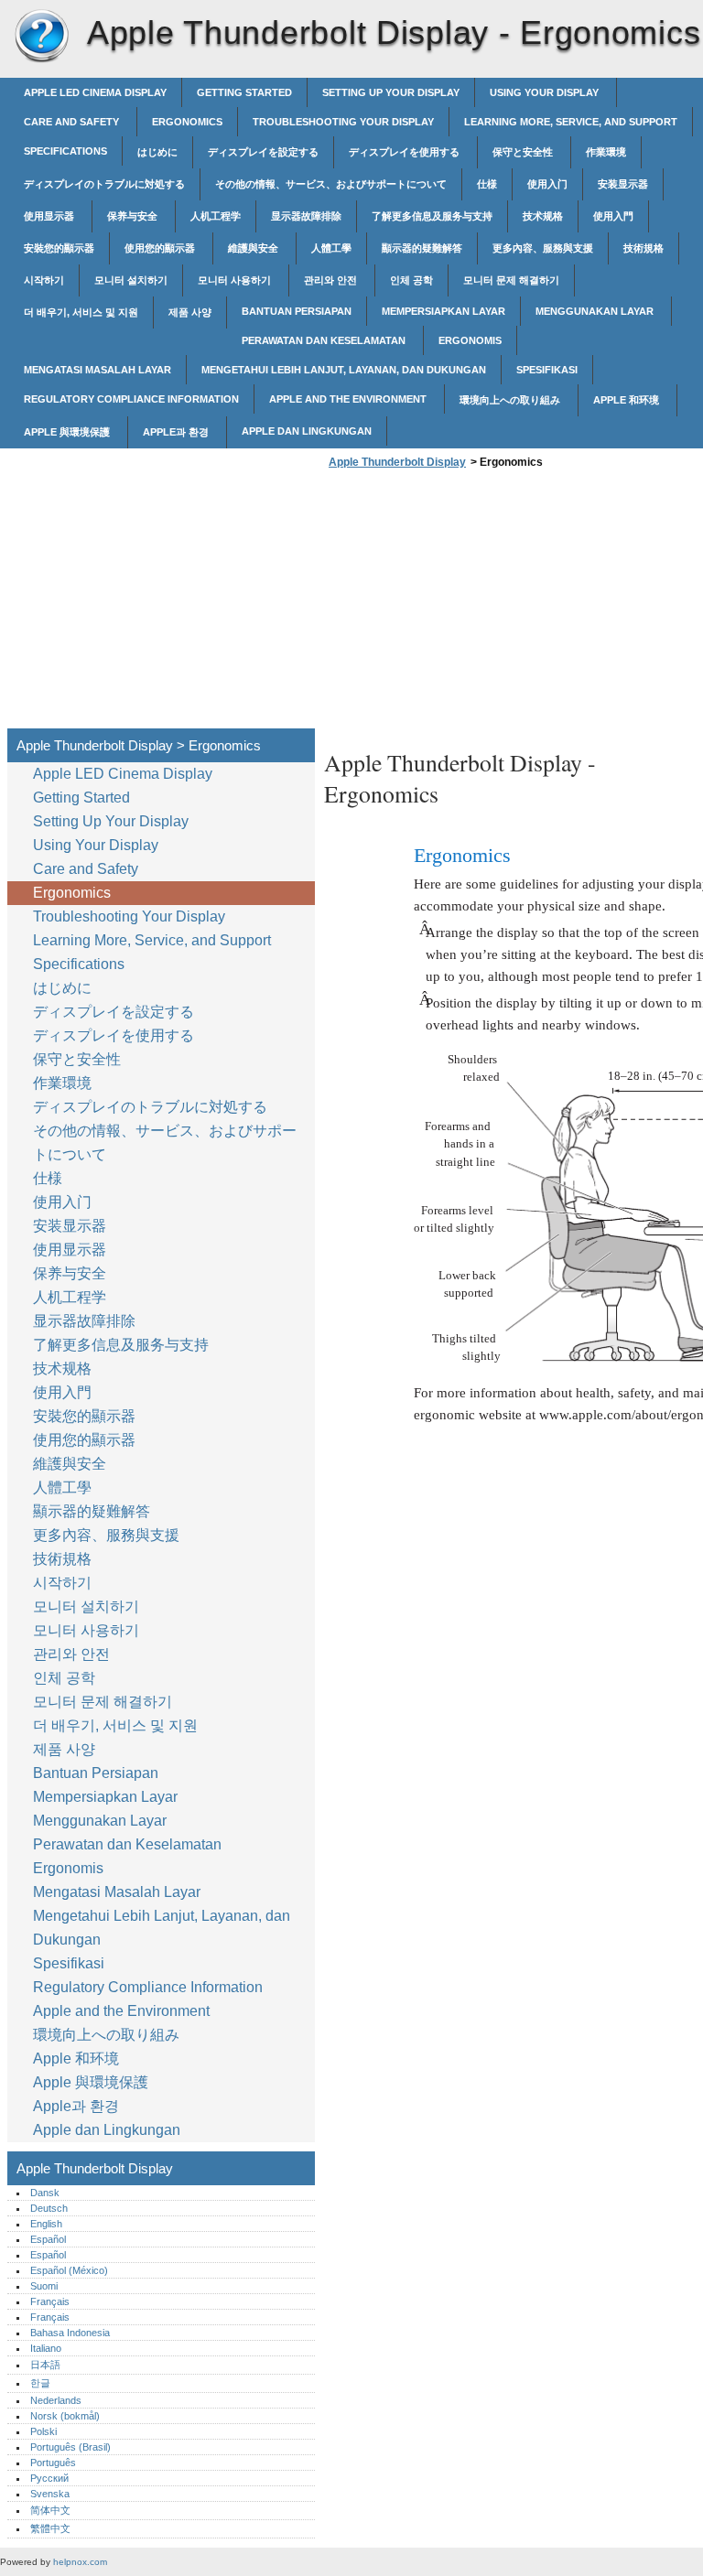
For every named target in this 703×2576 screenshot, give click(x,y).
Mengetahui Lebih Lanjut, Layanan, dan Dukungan (344, 370)
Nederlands (56, 2400)
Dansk (45, 2193)
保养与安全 (134, 216)
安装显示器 (623, 184)
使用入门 (547, 184)
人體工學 (331, 248)
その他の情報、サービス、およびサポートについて (331, 184)
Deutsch (49, 2208)
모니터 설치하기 (131, 280)
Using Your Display (546, 92)
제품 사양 (190, 312)
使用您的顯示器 (161, 248)
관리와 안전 (332, 280)
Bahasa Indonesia (70, 2333)
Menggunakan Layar (596, 311)
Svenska (50, 2494)
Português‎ (53, 2463)
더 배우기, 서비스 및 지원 (81, 312)
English (46, 2224)
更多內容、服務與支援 (543, 248)
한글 (40, 2383)
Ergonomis (470, 340)
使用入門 (613, 216)
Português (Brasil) (70, 2447)
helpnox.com (80, 2562)
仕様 (487, 184)
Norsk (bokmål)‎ (65, 2416)
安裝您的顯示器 (59, 248)
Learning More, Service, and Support (571, 122)
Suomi (44, 2286)
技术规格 (543, 216)
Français (50, 2301)
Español (48, 2239)
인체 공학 (411, 280)
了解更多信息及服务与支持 (432, 216)
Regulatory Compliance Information (131, 399)
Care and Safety (73, 122)
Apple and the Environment (349, 399)
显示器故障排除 (306, 216)
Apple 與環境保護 (68, 432)
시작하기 (44, 280)
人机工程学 (216, 216)
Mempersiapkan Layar (443, 311)
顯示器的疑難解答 (422, 248)
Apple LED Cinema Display (95, 92)
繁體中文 (50, 2528)
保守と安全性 (524, 152)
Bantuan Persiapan (297, 311)
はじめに (157, 152)
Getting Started (244, 92)
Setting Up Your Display (391, 92)
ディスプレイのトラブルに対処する (104, 184)
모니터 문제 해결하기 (511, 280)
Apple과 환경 (177, 432)
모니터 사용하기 (236, 280)
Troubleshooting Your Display (343, 122)
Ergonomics (187, 122)
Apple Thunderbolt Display (41, 37)
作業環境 (606, 152)
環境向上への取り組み (511, 400)
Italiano (46, 2348)
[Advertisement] (478, 604)
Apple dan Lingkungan (307, 431)
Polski (43, 2431)
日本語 (45, 2365)
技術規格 (644, 248)
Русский (49, 2478)
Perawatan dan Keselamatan (325, 340)
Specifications (65, 151)
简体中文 (50, 2510)
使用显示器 (50, 216)
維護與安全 (254, 248)
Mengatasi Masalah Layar (97, 370)
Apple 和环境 (627, 400)
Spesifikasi (547, 370)
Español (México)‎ (69, 2270)
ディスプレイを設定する (263, 152)
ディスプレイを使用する (406, 152)
